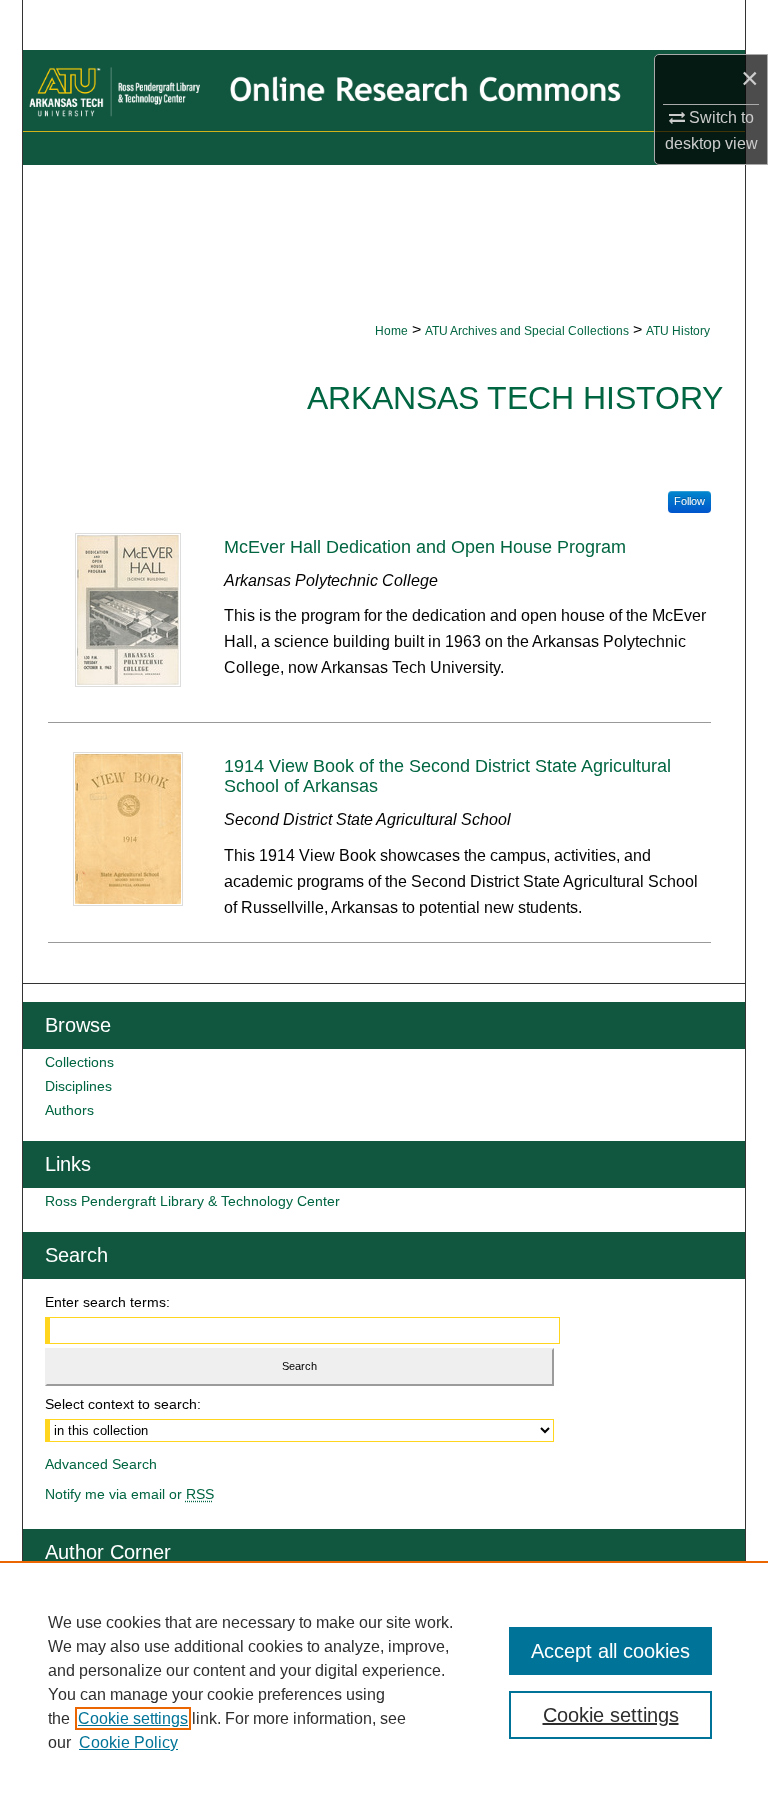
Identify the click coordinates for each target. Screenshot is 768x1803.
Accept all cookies (610, 1651)
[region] (384, 1682)
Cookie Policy (128, 1742)
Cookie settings (133, 1718)
